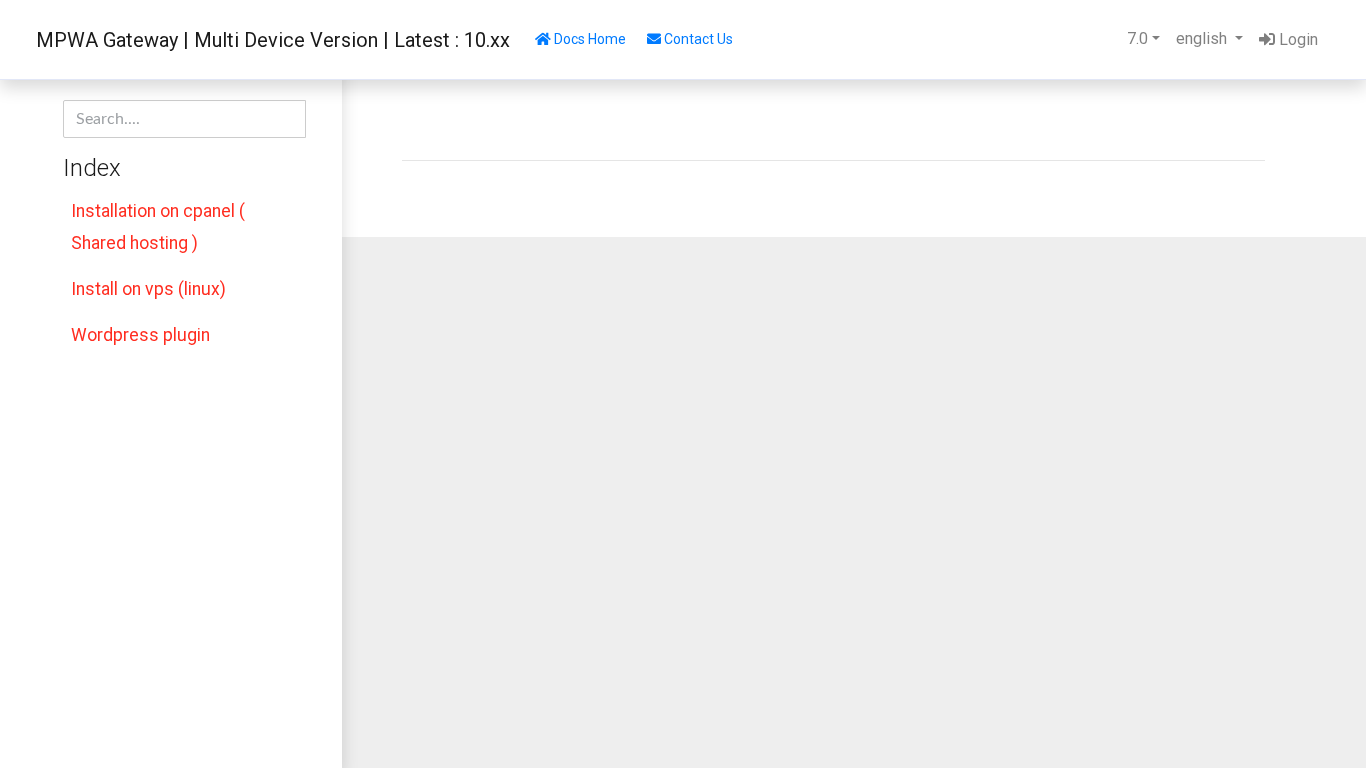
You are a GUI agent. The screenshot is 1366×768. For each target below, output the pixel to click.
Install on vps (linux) (148, 289)
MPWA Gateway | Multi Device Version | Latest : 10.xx (273, 40)
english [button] (1203, 38)
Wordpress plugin (140, 335)
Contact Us (697, 39)
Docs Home (588, 39)
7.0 (1137, 38)
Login (1296, 39)
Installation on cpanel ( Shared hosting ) (158, 227)
